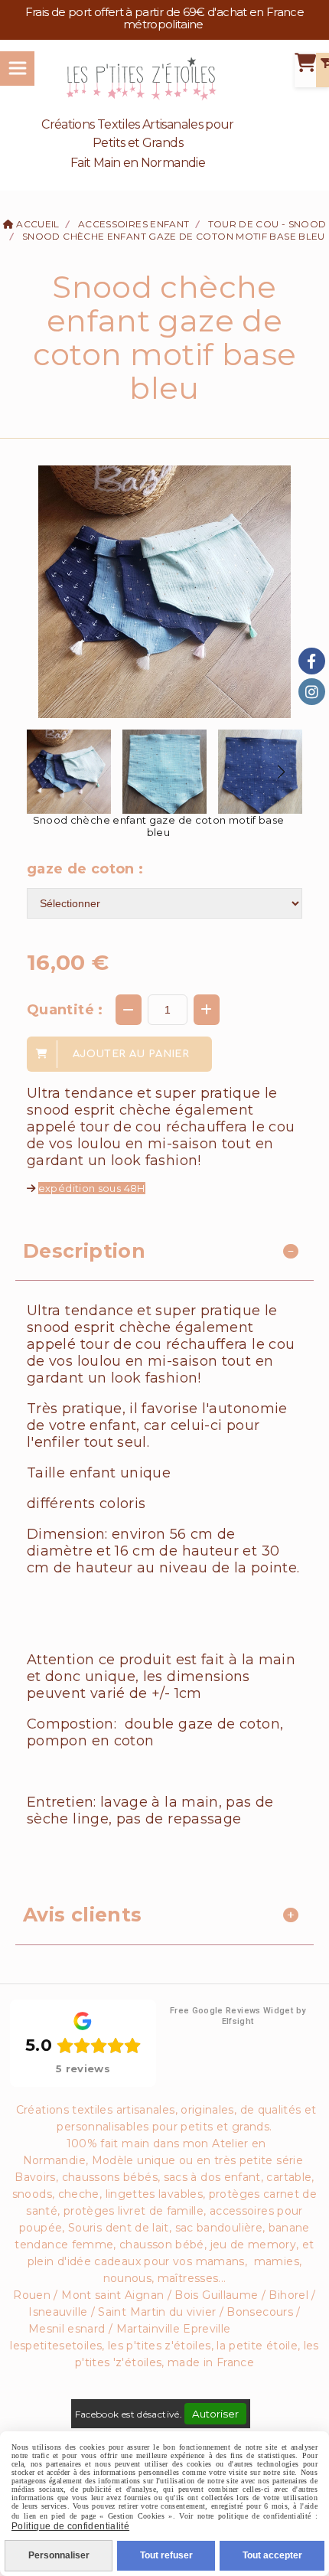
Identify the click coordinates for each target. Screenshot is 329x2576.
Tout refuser (166, 2555)
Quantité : (65, 1010)
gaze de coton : (85, 869)
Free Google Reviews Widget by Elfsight (238, 2016)
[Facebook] (312, 661)
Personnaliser (59, 2555)
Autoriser (215, 2414)
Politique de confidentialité (70, 2526)
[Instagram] (312, 692)
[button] (281, 772)
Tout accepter (272, 2555)
